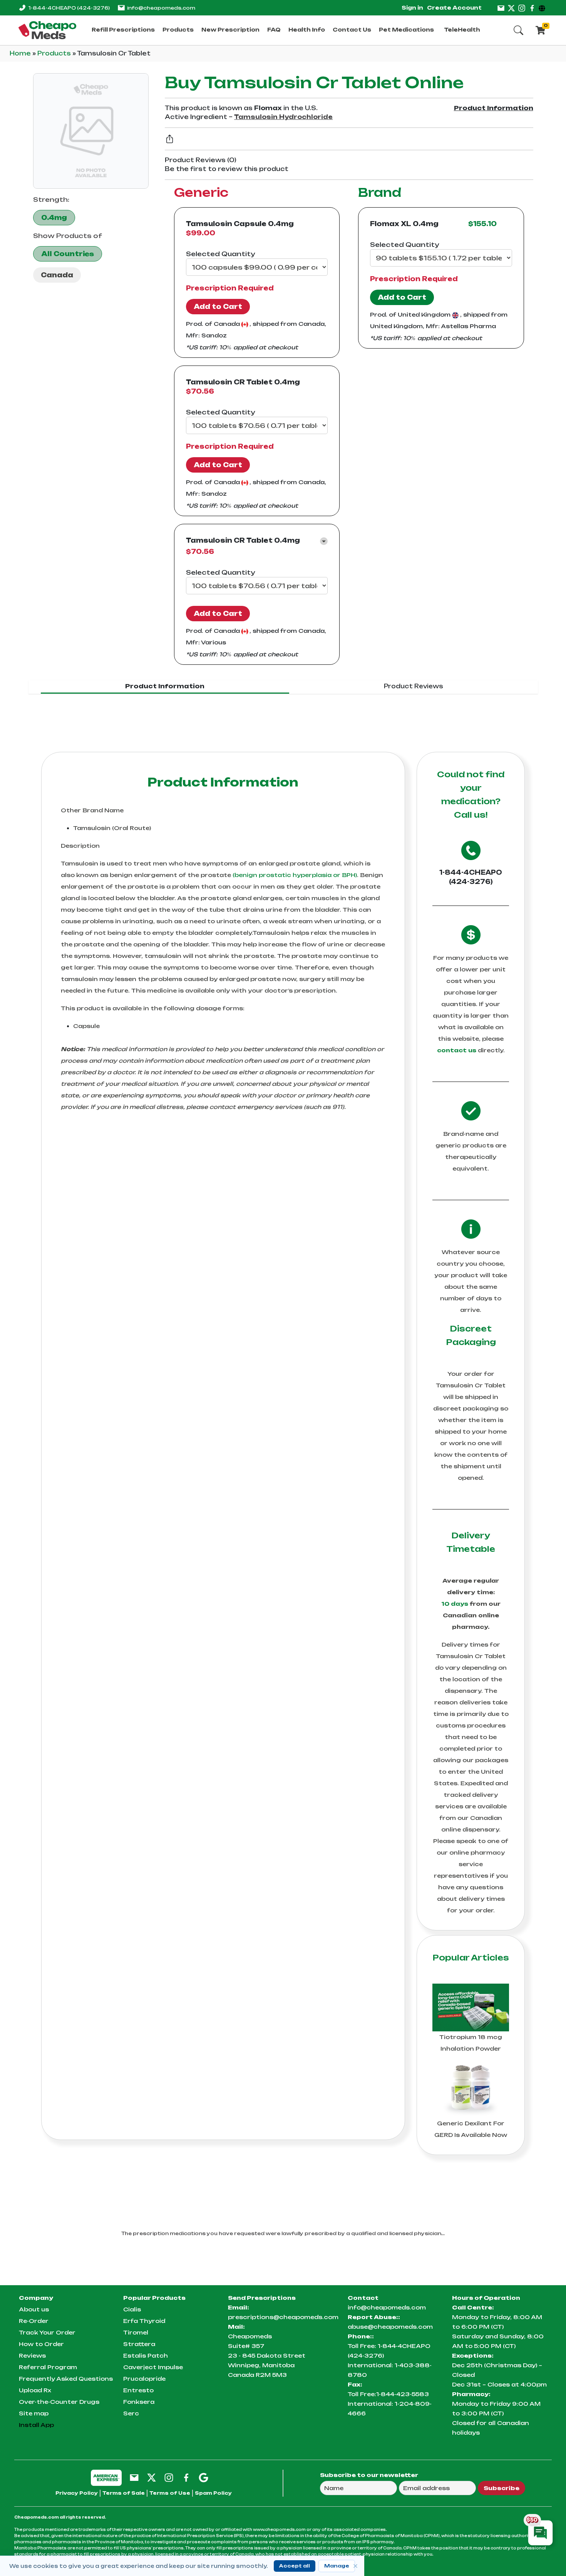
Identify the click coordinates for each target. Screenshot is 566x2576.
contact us (457, 1050)
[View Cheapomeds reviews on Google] (203, 2477)
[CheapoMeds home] (47, 30)
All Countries (68, 254)
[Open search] (518, 30)
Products (178, 30)
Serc (131, 2413)
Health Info (307, 30)
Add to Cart (218, 307)
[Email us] (501, 8)
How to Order (41, 2344)
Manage (337, 2566)
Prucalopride (144, 2379)
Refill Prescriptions (123, 30)
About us (34, 2309)
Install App (36, 2425)
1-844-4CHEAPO (69, 8)
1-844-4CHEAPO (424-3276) (471, 877)
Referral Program (48, 2367)
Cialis (132, 2309)
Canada (57, 275)
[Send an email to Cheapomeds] (134, 2477)
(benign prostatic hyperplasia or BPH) (295, 875)
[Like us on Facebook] (532, 8)
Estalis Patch (146, 2355)
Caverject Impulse (153, 2367)
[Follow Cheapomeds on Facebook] (186, 2477)
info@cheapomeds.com (161, 8)
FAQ (274, 30)
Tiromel (136, 2332)
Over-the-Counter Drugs (59, 2402)
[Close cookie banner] (355, 2566)
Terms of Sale (124, 2493)
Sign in (412, 8)
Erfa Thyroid (144, 2321)
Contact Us (352, 30)
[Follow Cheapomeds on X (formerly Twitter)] (152, 2477)
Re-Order (34, 2321)
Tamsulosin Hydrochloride (283, 117)
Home (21, 53)
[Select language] (543, 8)
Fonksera (139, 2402)
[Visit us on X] (511, 8)
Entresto (138, 2390)
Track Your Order (47, 2332)
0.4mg (54, 218)
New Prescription (230, 30)
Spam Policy (213, 2493)
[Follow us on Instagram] (522, 8)
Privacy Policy (77, 2493)
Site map (34, 2413)
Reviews (32, 2355)
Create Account (454, 8)
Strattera (139, 2344)
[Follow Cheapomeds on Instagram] (169, 2477)
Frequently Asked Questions (66, 2379)
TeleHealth (462, 30)
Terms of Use (170, 2493)
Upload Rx (35, 2390)
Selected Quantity (220, 254)
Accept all (295, 2566)
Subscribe (502, 2488)
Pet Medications (406, 30)
